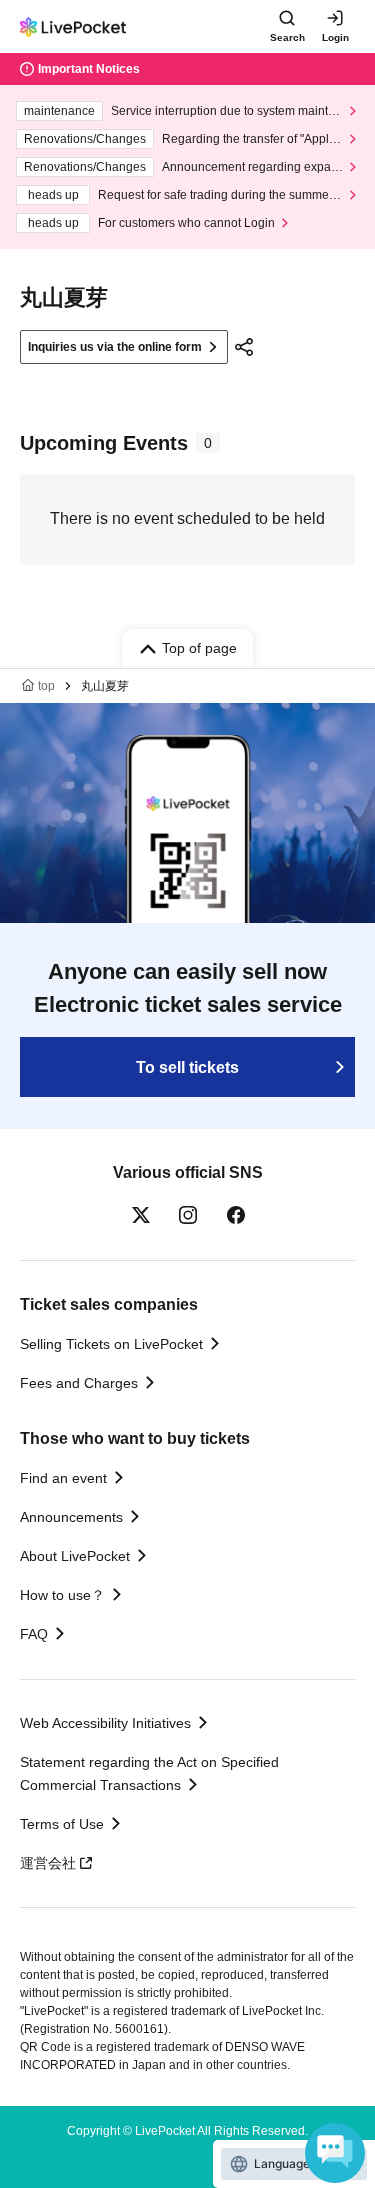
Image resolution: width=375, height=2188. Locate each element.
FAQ (34, 1634)
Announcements (71, 1517)
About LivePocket (75, 1556)
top (46, 686)
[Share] (244, 347)
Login (335, 37)
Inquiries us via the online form (115, 347)
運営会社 (48, 1863)
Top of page (199, 648)
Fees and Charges (79, 1383)
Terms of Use (62, 1824)
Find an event (63, 1478)
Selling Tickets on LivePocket (111, 1344)
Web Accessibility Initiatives (105, 1723)
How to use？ (62, 1595)
